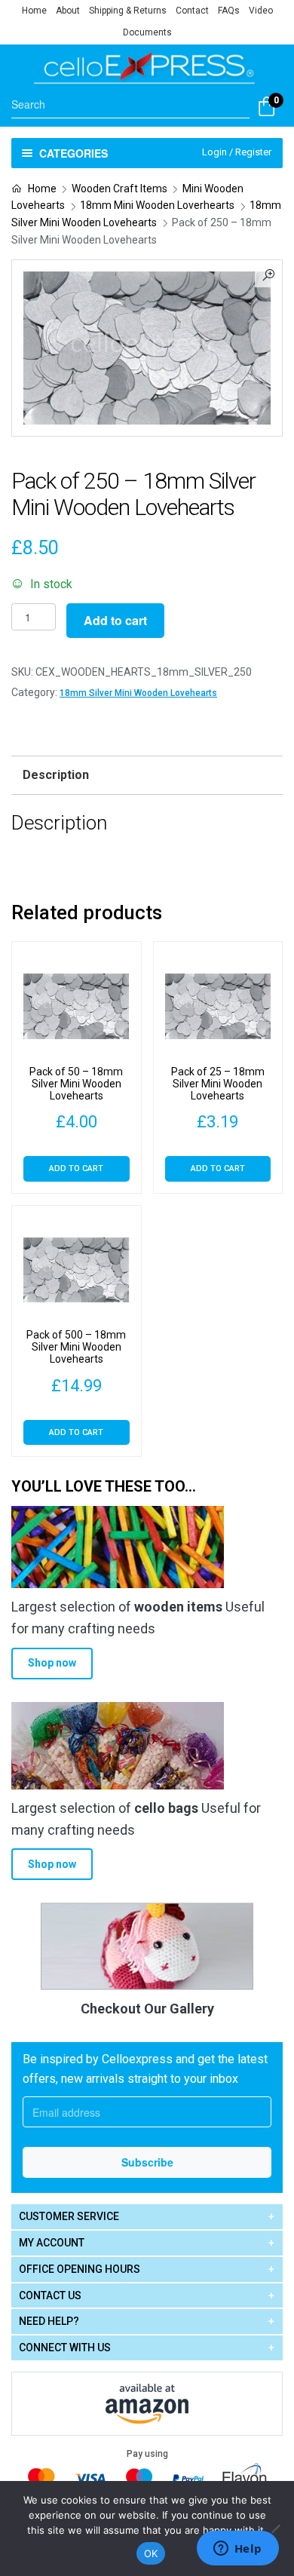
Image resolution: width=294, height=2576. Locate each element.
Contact (192, 11)
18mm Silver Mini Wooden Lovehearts (138, 693)
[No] (275, 2528)
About (68, 11)
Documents (147, 32)
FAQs (229, 11)
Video (261, 11)
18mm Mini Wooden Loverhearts (157, 205)
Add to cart (115, 620)
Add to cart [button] (76, 1168)
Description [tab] (56, 775)
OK (151, 2553)
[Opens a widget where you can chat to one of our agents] (237, 2550)
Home (34, 11)
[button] (268, 274)
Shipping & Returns (128, 11)
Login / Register (237, 152)
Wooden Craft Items (119, 189)
